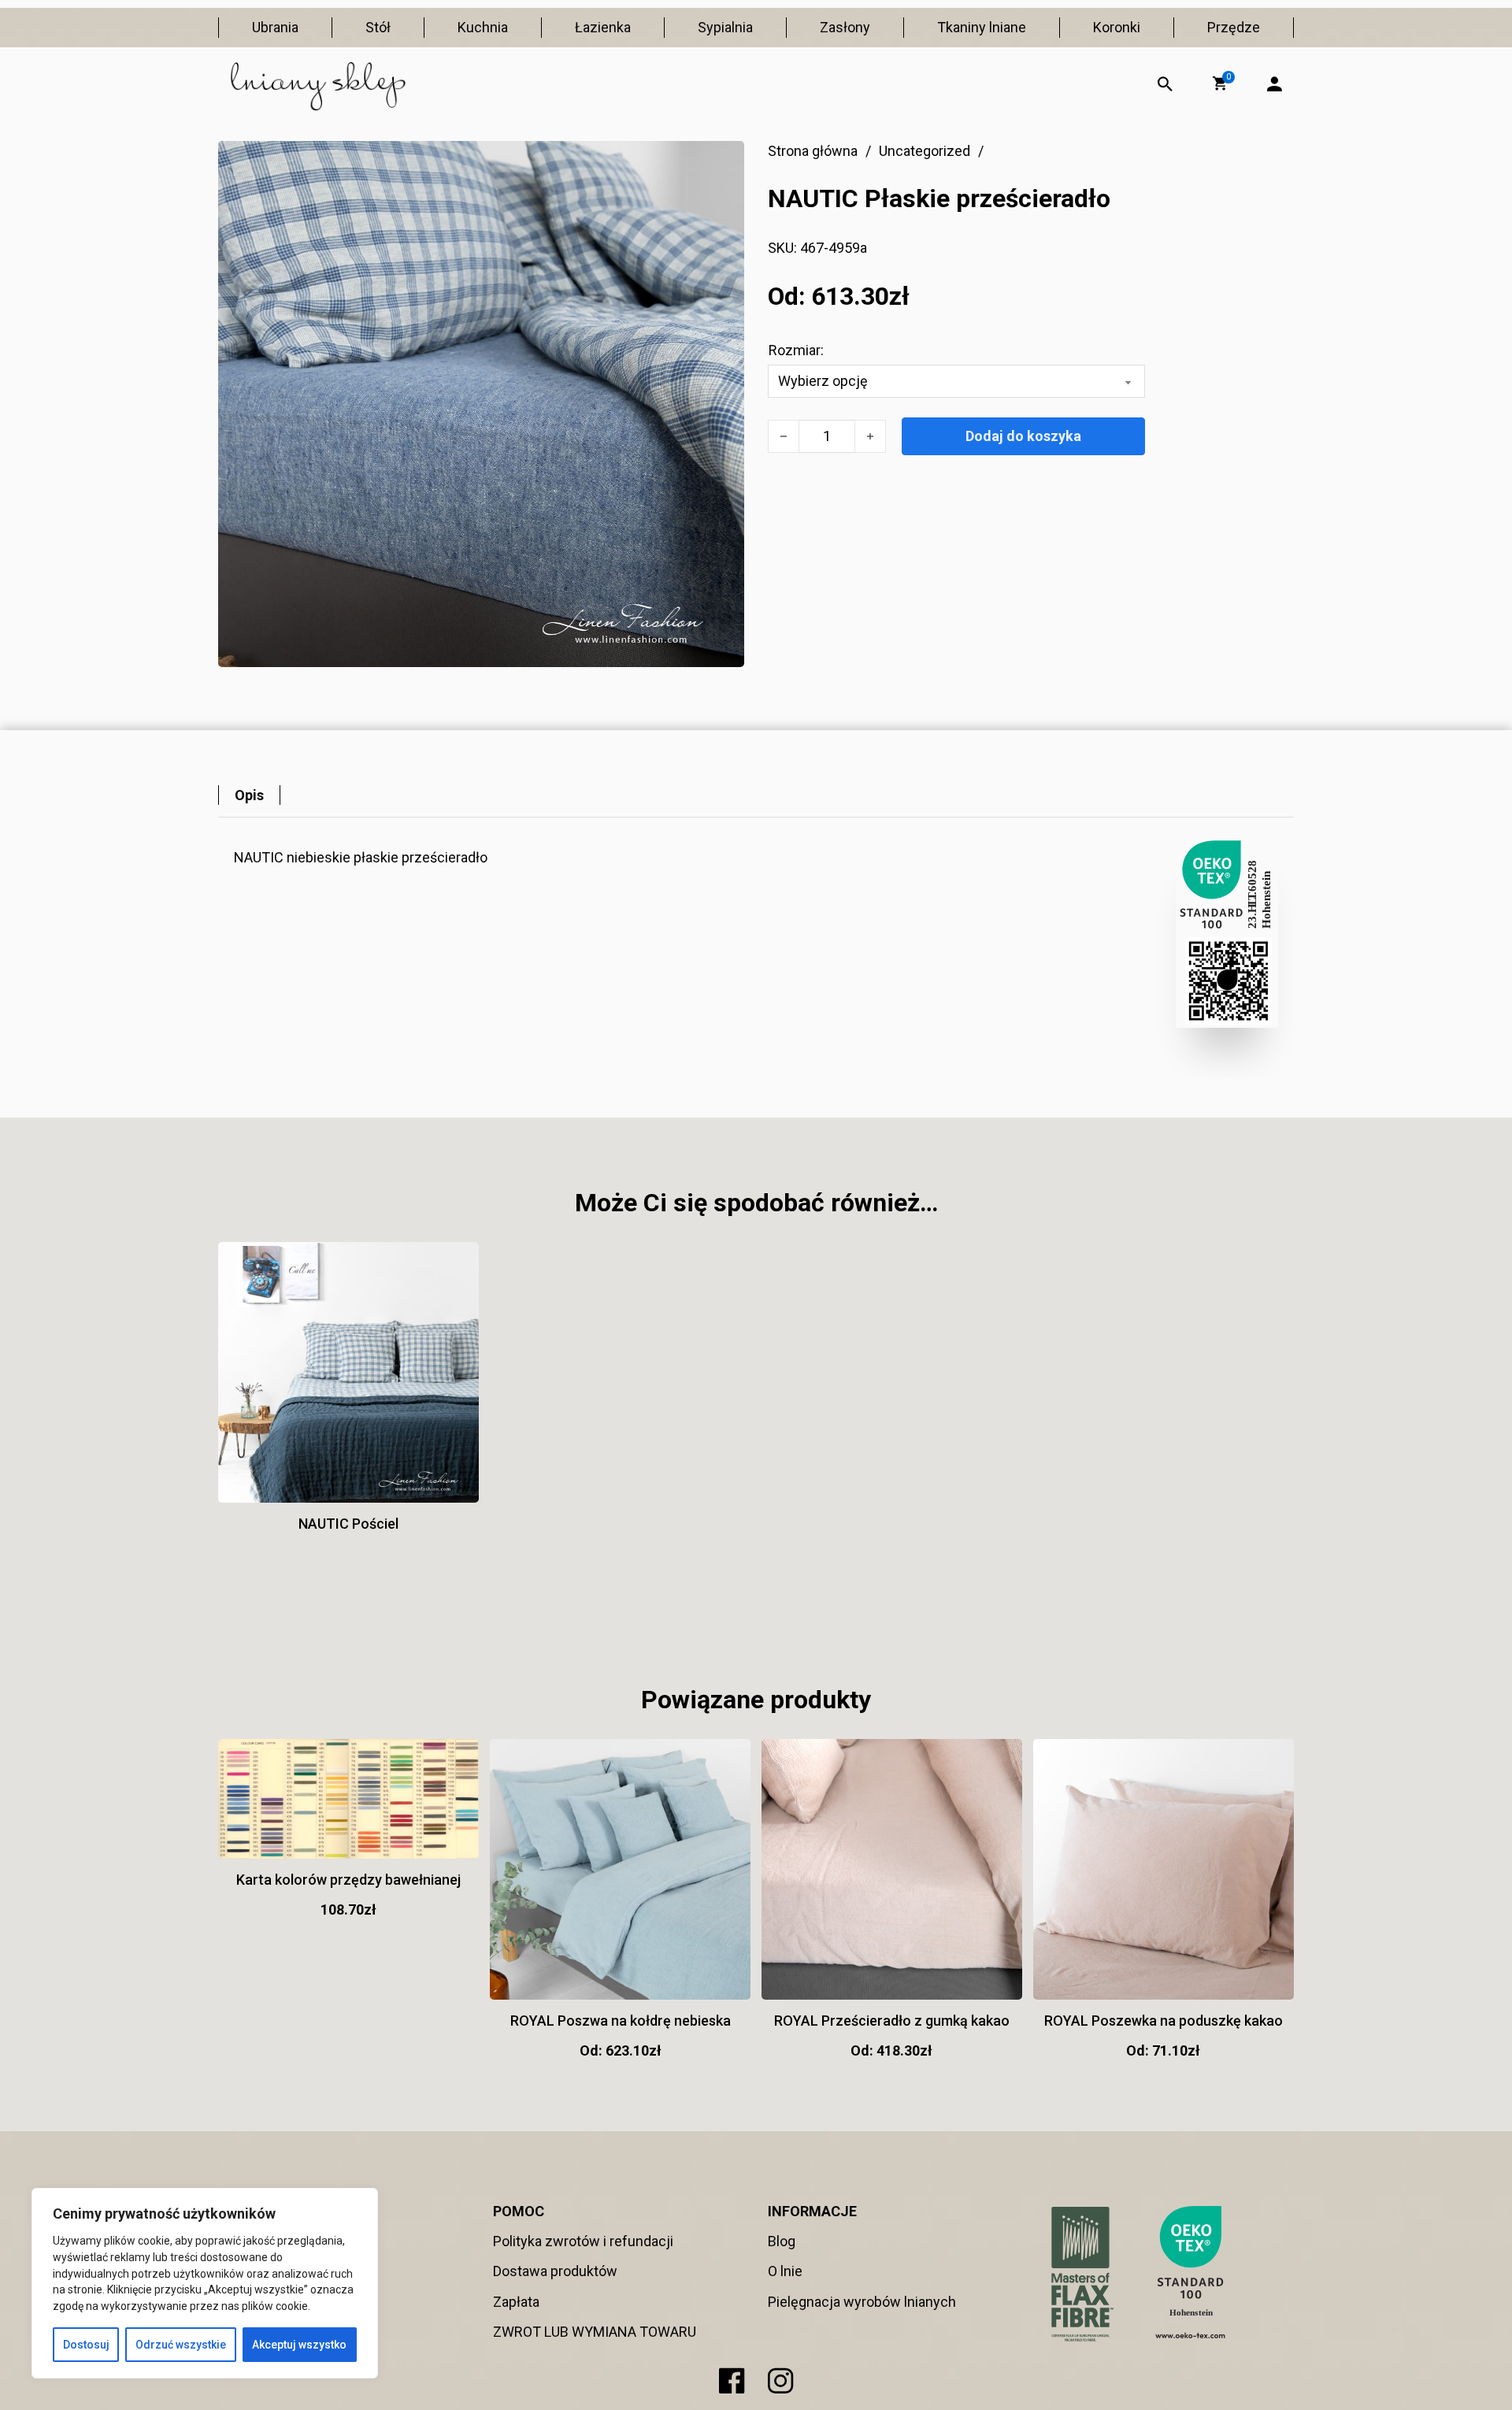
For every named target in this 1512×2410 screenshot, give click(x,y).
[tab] (249, 795)
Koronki (1117, 27)
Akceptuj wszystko (299, 2345)
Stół (378, 27)
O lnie (785, 2271)
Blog (782, 2241)
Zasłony (845, 27)
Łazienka (603, 27)
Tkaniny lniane (982, 27)
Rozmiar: (796, 350)
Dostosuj (86, 2345)
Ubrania (275, 27)
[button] (1220, 83)
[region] (205, 2283)
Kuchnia (483, 27)
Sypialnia (725, 27)
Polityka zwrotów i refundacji (583, 2241)
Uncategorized (925, 151)
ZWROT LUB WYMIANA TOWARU (595, 2332)
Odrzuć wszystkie (181, 2345)
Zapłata (516, 2302)
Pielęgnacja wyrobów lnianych (862, 2302)
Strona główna (813, 151)
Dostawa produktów (555, 2271)
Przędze (1234, 27)
